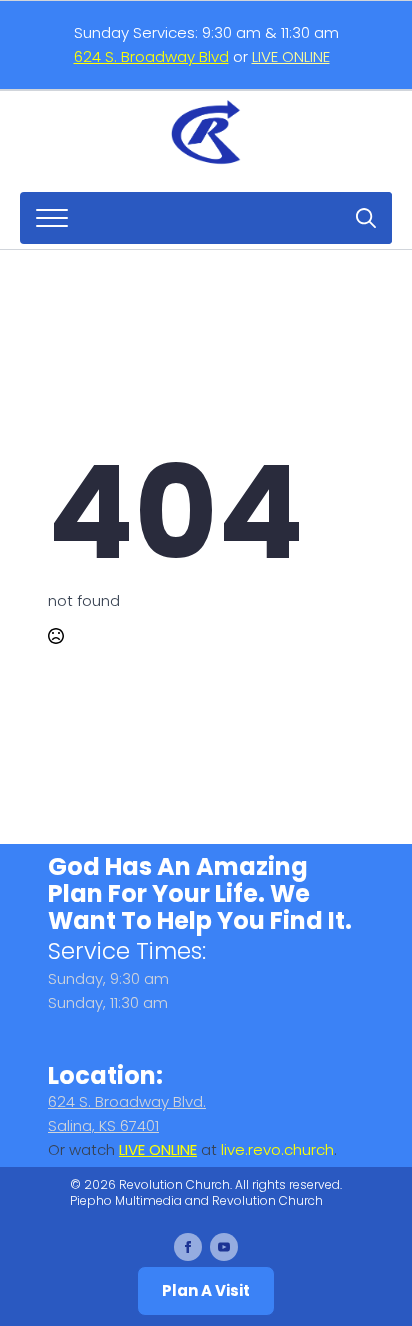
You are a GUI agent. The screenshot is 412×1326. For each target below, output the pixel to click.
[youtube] (224, 1247)
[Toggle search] (366, 218)
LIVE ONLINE (291, 56)
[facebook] (188, 1247)
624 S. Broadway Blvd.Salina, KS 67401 (127, 1113)
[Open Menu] (52, 218)
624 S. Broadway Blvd (151, 56)
